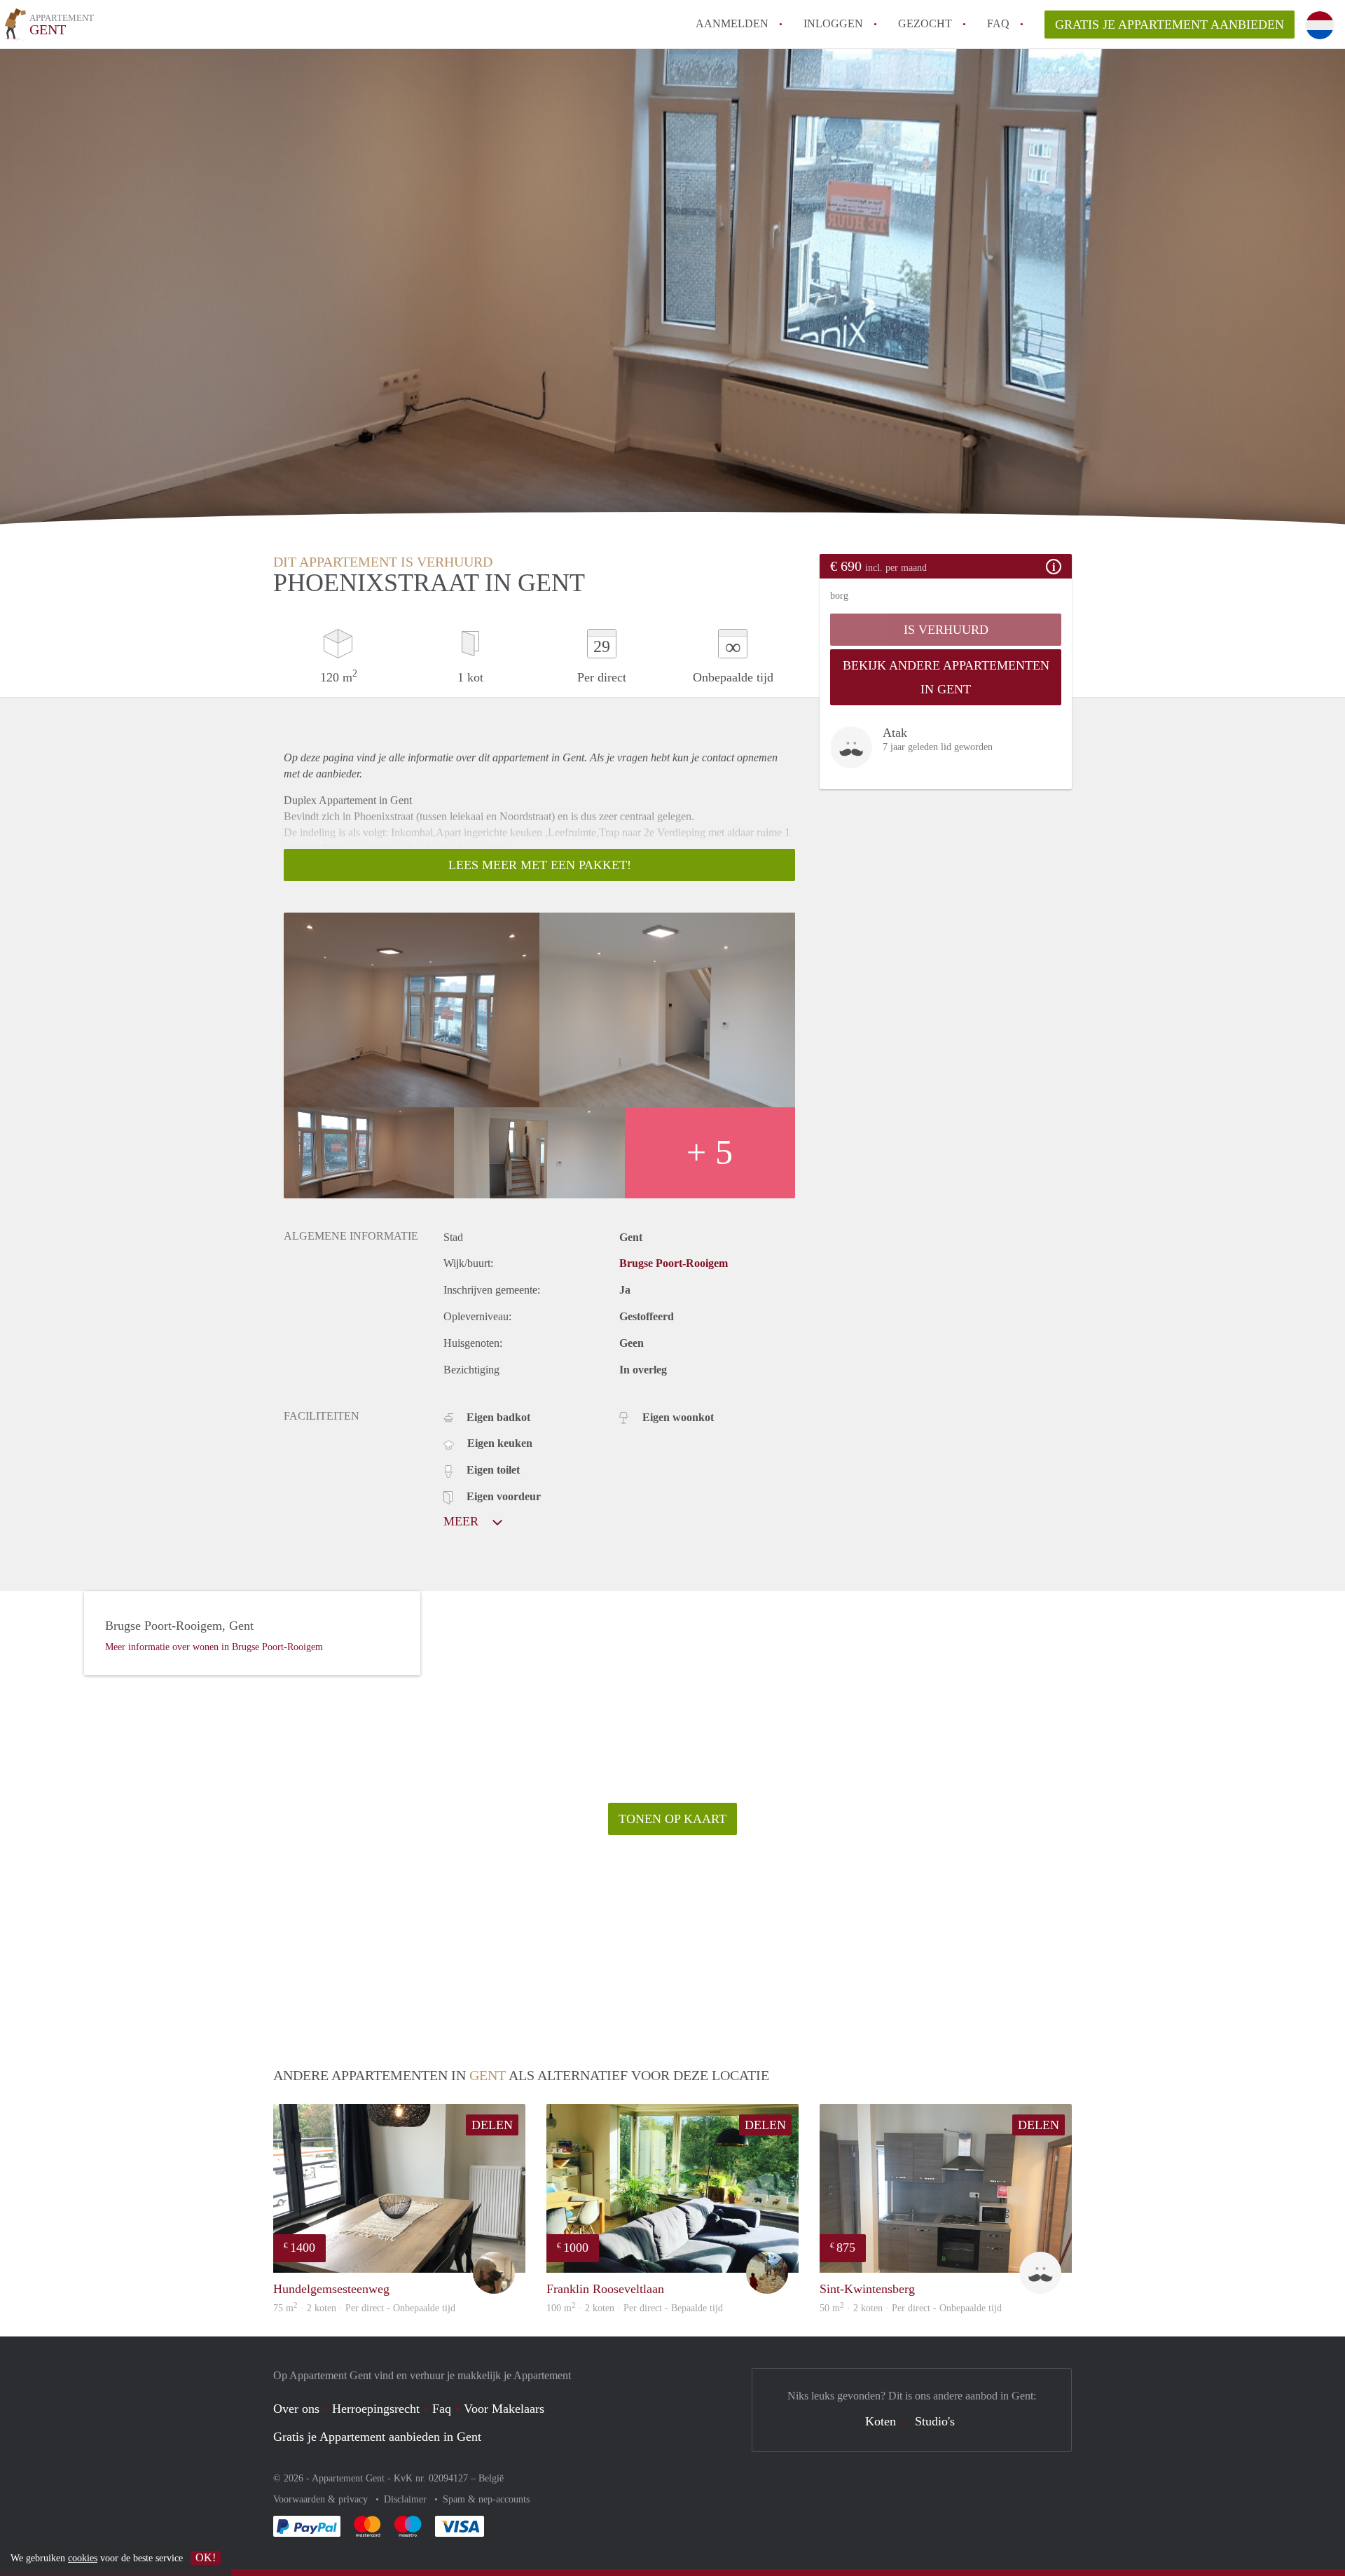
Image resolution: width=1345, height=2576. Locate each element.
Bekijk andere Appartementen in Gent (946, 677)
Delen (492, 2125)
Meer (463, 1521)
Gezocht (925, 23)
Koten (881, 2421)
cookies (83, 2558)
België (491, 2478)
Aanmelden (732, 23)
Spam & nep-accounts (486, 2499)
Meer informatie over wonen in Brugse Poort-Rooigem (214, 1647)
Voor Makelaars (504, 2409)
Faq (442, 2409)
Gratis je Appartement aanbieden (1170, 25)
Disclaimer (407, 2499)
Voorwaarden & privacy (322, 2499)
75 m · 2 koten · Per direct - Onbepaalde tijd (364, 2308)
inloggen (833, 23)
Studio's (935, 2421)
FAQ (998, 23)
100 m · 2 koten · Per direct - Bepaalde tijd (635, 2308)
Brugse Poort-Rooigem (674, 1263)
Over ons (296, 2409)
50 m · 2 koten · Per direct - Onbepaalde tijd (911, 2308)
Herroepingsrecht (376, 2409)
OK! (206, 2557)
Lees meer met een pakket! (540, 865)
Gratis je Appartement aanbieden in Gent (377, 2437)
